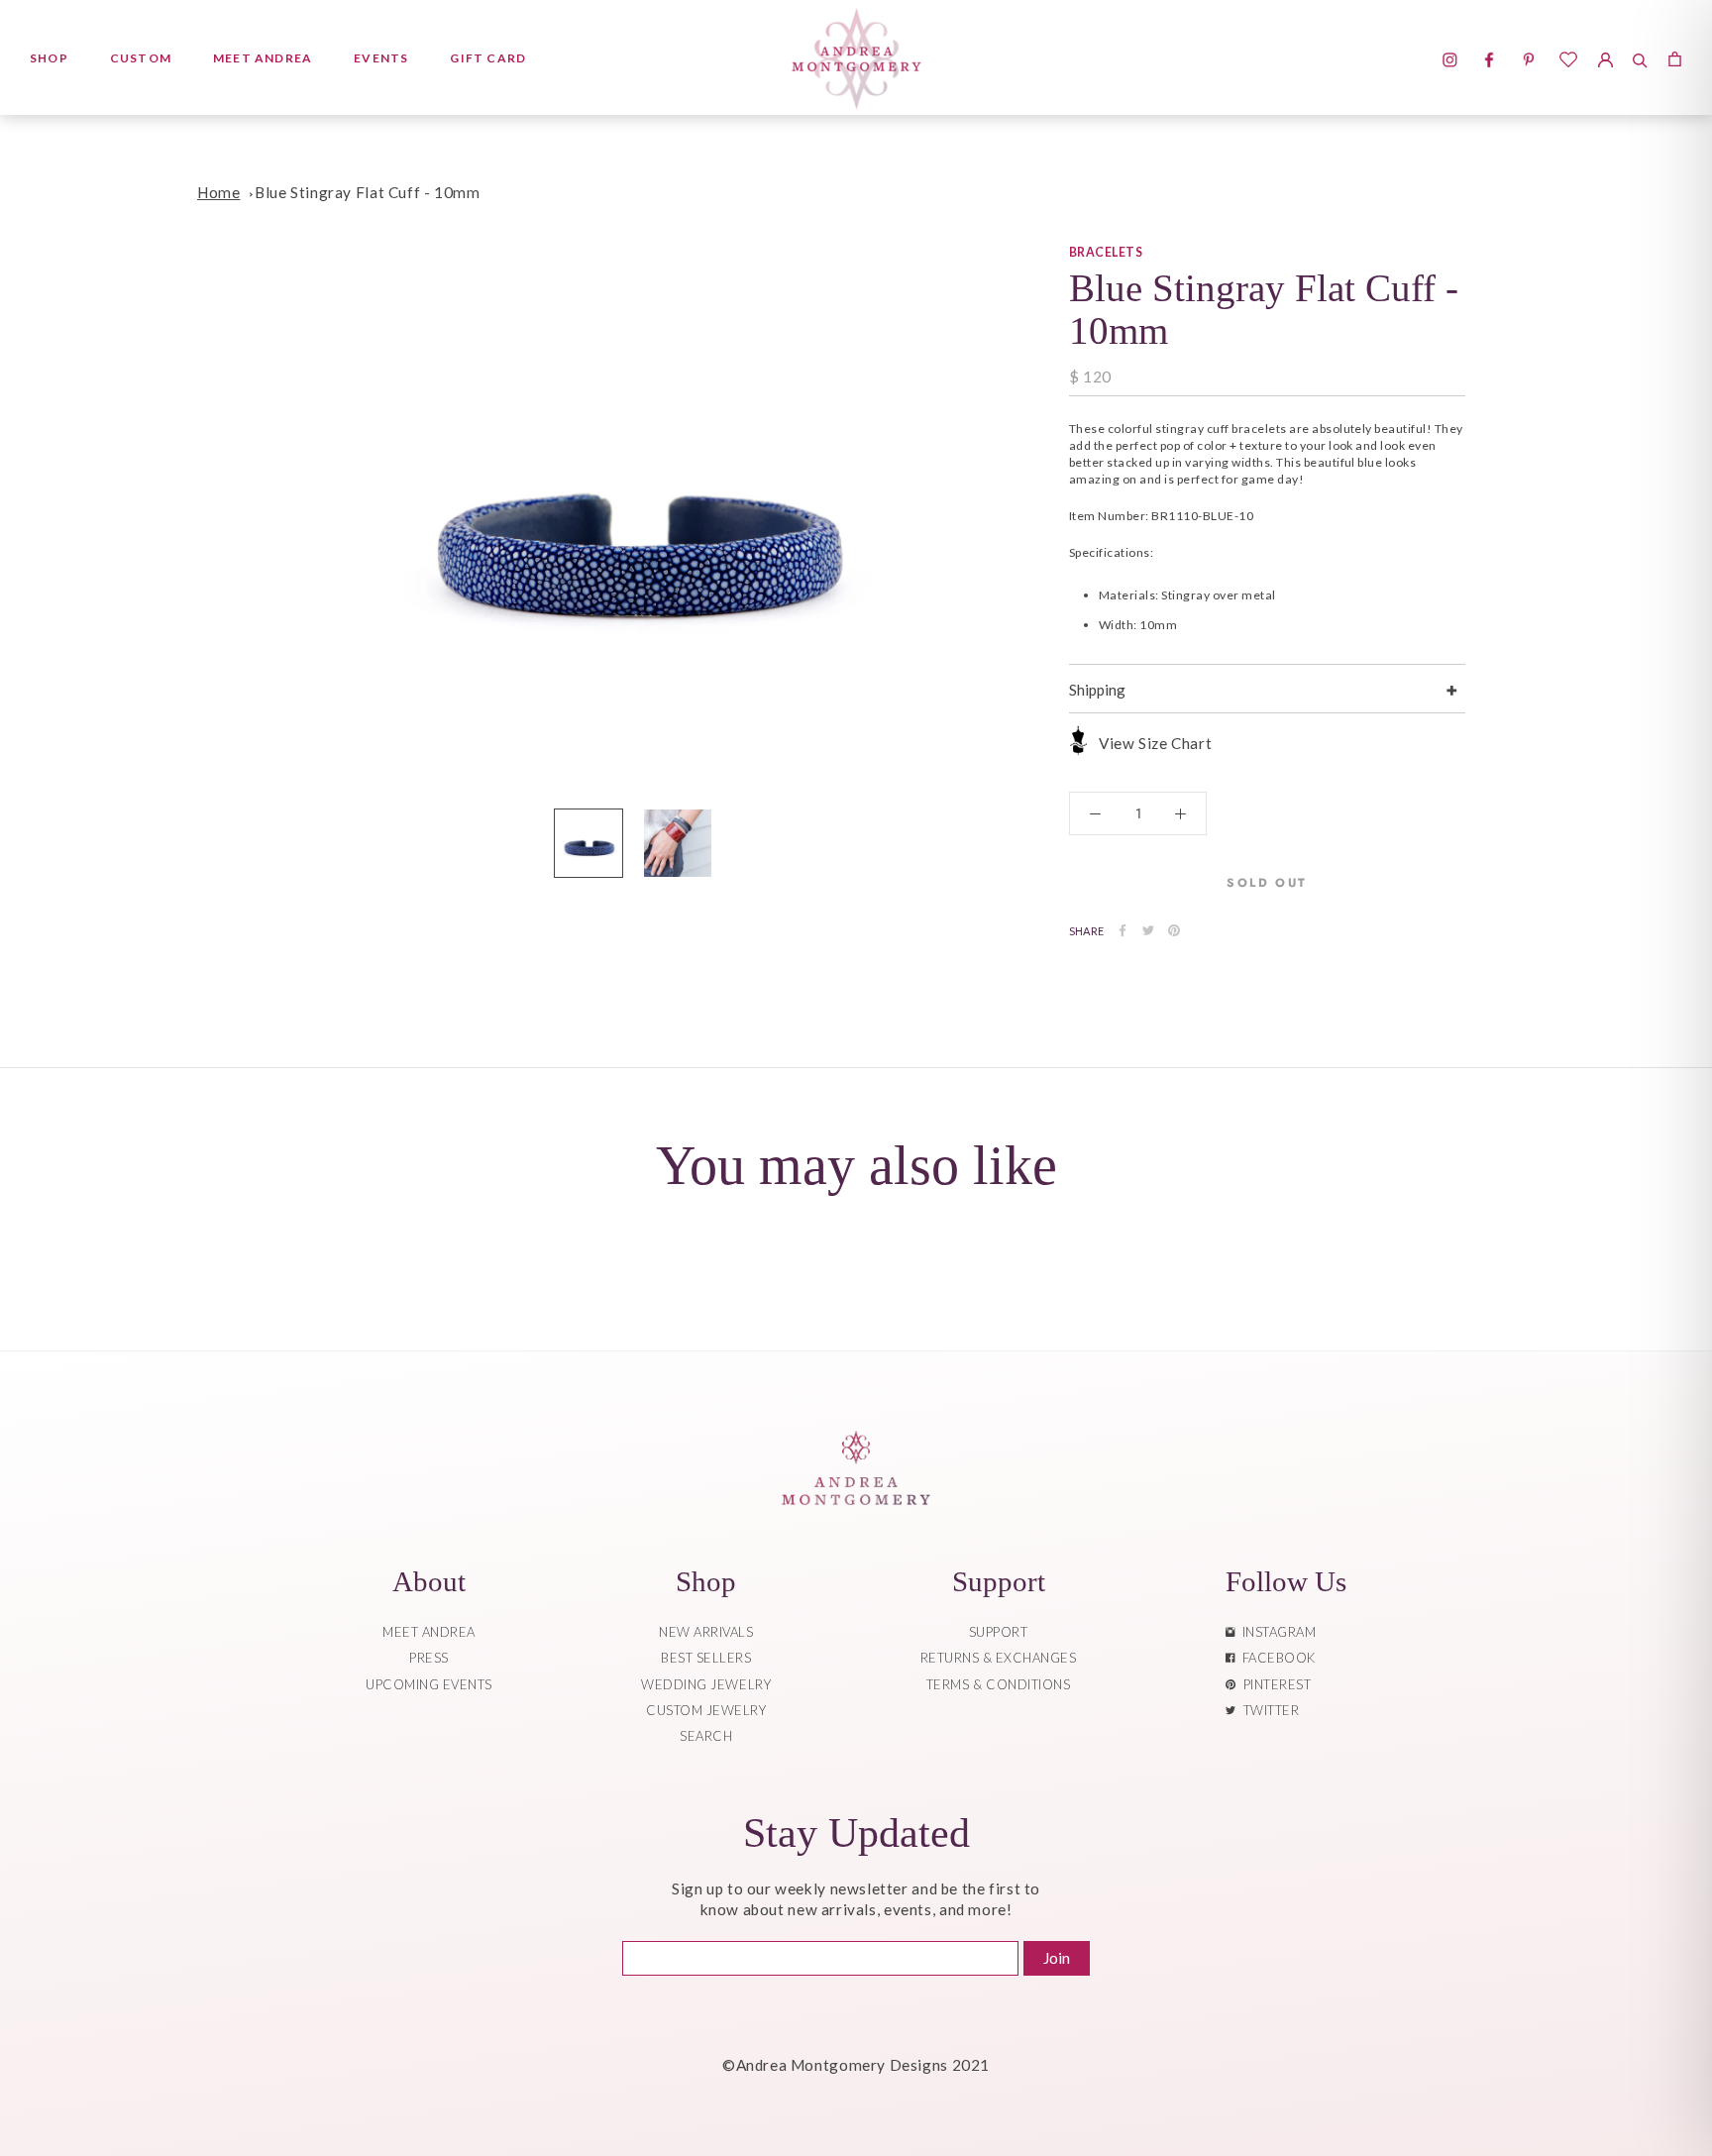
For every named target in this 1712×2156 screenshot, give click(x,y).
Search (706, 1736)
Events (381, 58)
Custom (141, 58)
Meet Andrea (263, 58)
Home (218, 192)
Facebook (1276, 1658)
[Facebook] (1123, 930)
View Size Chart (1155, 743)
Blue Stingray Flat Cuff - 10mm (367, 192)
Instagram (1276, 1632)
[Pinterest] (1174, 930)
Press (429, 1658)
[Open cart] (1675, 57)
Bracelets (1106, 252)
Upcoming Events (429, 1684)
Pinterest (1274, 1684)
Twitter (1268, 1710)
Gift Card (488, 58)
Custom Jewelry (706, 1710)
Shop (49, 58)
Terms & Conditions (998, 1684)
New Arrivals (706, 1632)
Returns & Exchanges (999, 1658)
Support (999, 1632)
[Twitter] (1148, 930)
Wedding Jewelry (706, 1684)
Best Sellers (706, 1658)
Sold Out (1267, 882)
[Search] (1640, 57)
